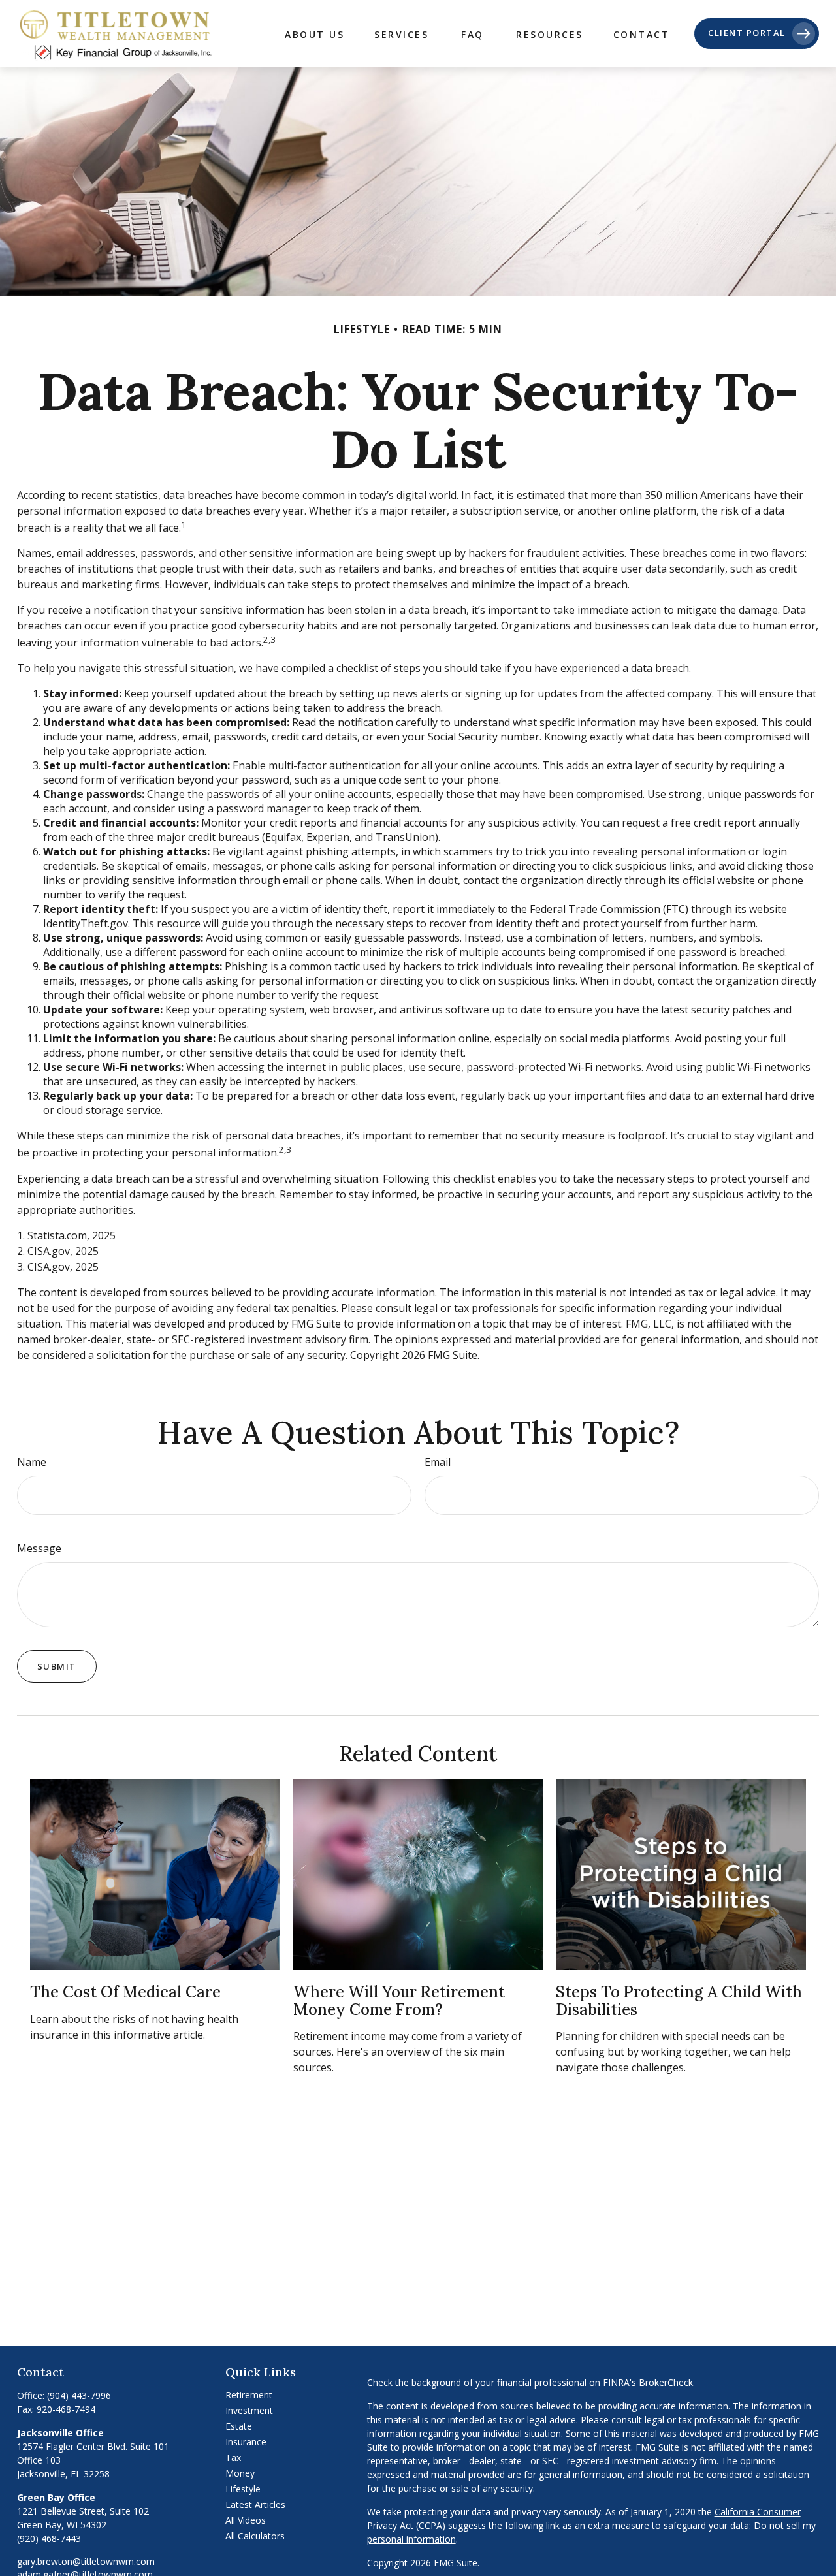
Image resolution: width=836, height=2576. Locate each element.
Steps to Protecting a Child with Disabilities (679, 2000)
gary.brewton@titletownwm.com (86, 2561)
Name (32, 1462)
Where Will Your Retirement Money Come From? (399, 2000)
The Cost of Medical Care (125, 1992)
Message (39, 1548)
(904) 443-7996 (79, 2395)
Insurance (246, 2442)
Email (438, 1462)
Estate (239, 2426)
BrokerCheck (666, 2382)
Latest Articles (255, 2504)
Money (240, 2473)
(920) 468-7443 (49, 2538)
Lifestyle (243, 2489)
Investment (249, 2410)
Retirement (249, 2395)
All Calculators (255, 2536)
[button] (314, 34)
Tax (233, 2457)
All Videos (246, 2520)
